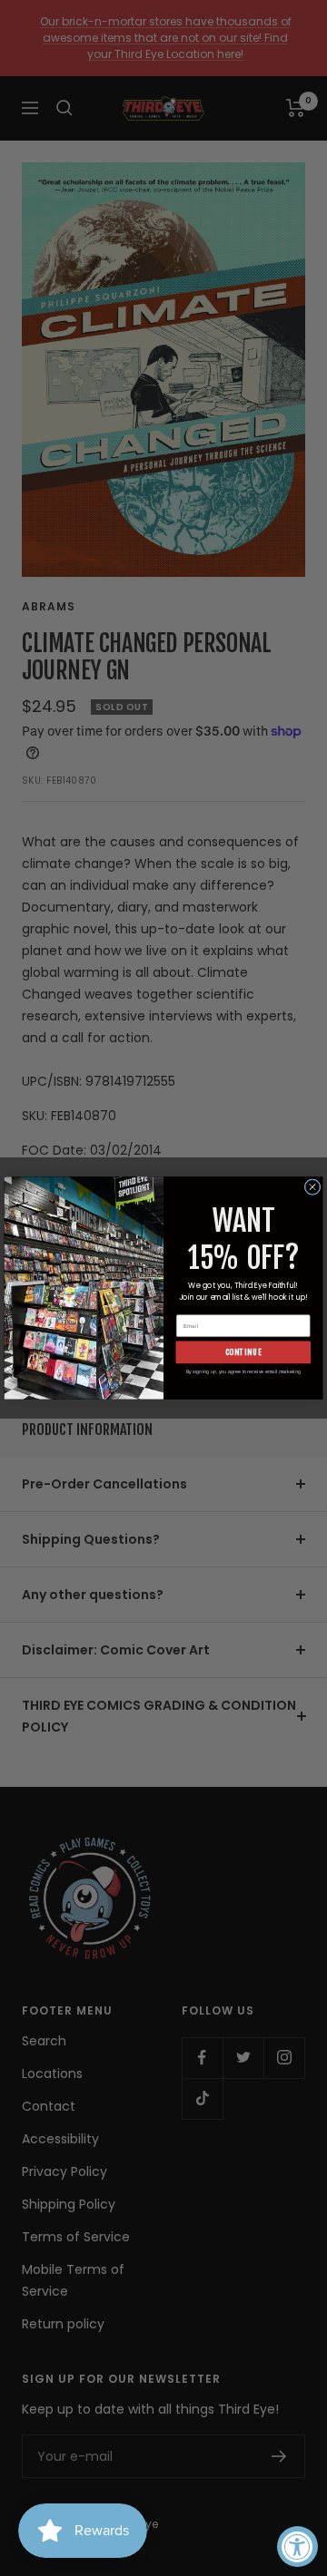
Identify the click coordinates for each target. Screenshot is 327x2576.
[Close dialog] (312, 1187)
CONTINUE (244, 1352)
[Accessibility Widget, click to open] (297, 2547)
